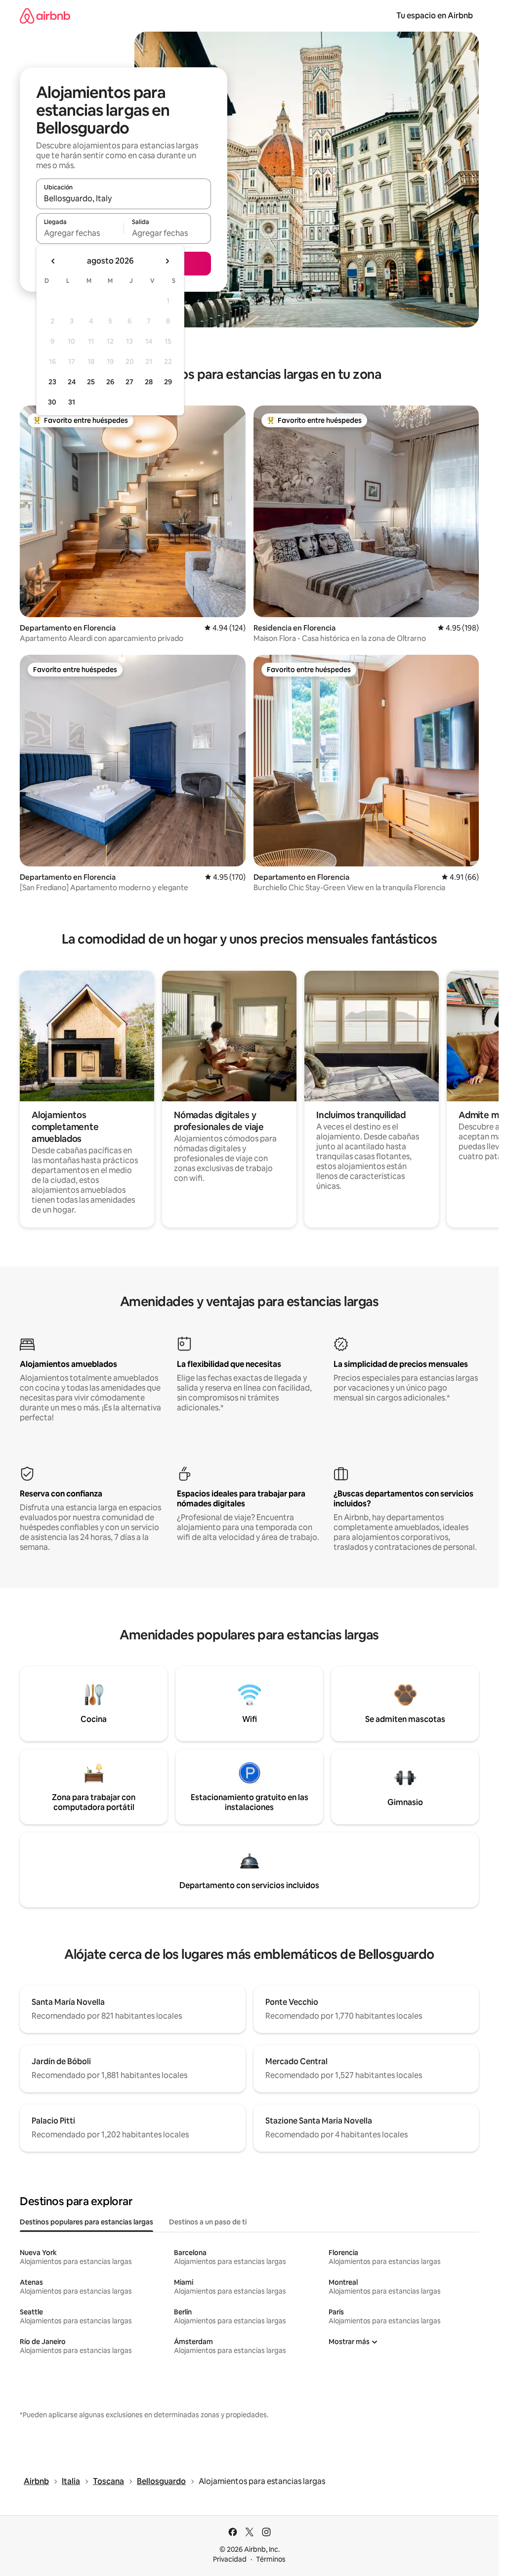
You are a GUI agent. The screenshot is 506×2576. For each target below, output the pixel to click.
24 (72, 382)
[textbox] (80, 233)
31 (72, 402)
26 (110, 382)
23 (52, 382)
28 (149, 382)
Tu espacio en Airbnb (435, 16)
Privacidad (230, 2559)
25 (91, 382)
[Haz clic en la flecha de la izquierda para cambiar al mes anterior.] (53, 261)
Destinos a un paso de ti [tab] (208, 2222)
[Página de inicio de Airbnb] (45, 16)
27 (129, 382)
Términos (271, 2559)
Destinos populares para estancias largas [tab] (86, 2222)
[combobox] (124, 198)
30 (52, 402)
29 (168, 382)
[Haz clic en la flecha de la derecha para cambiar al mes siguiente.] (167, 261)
